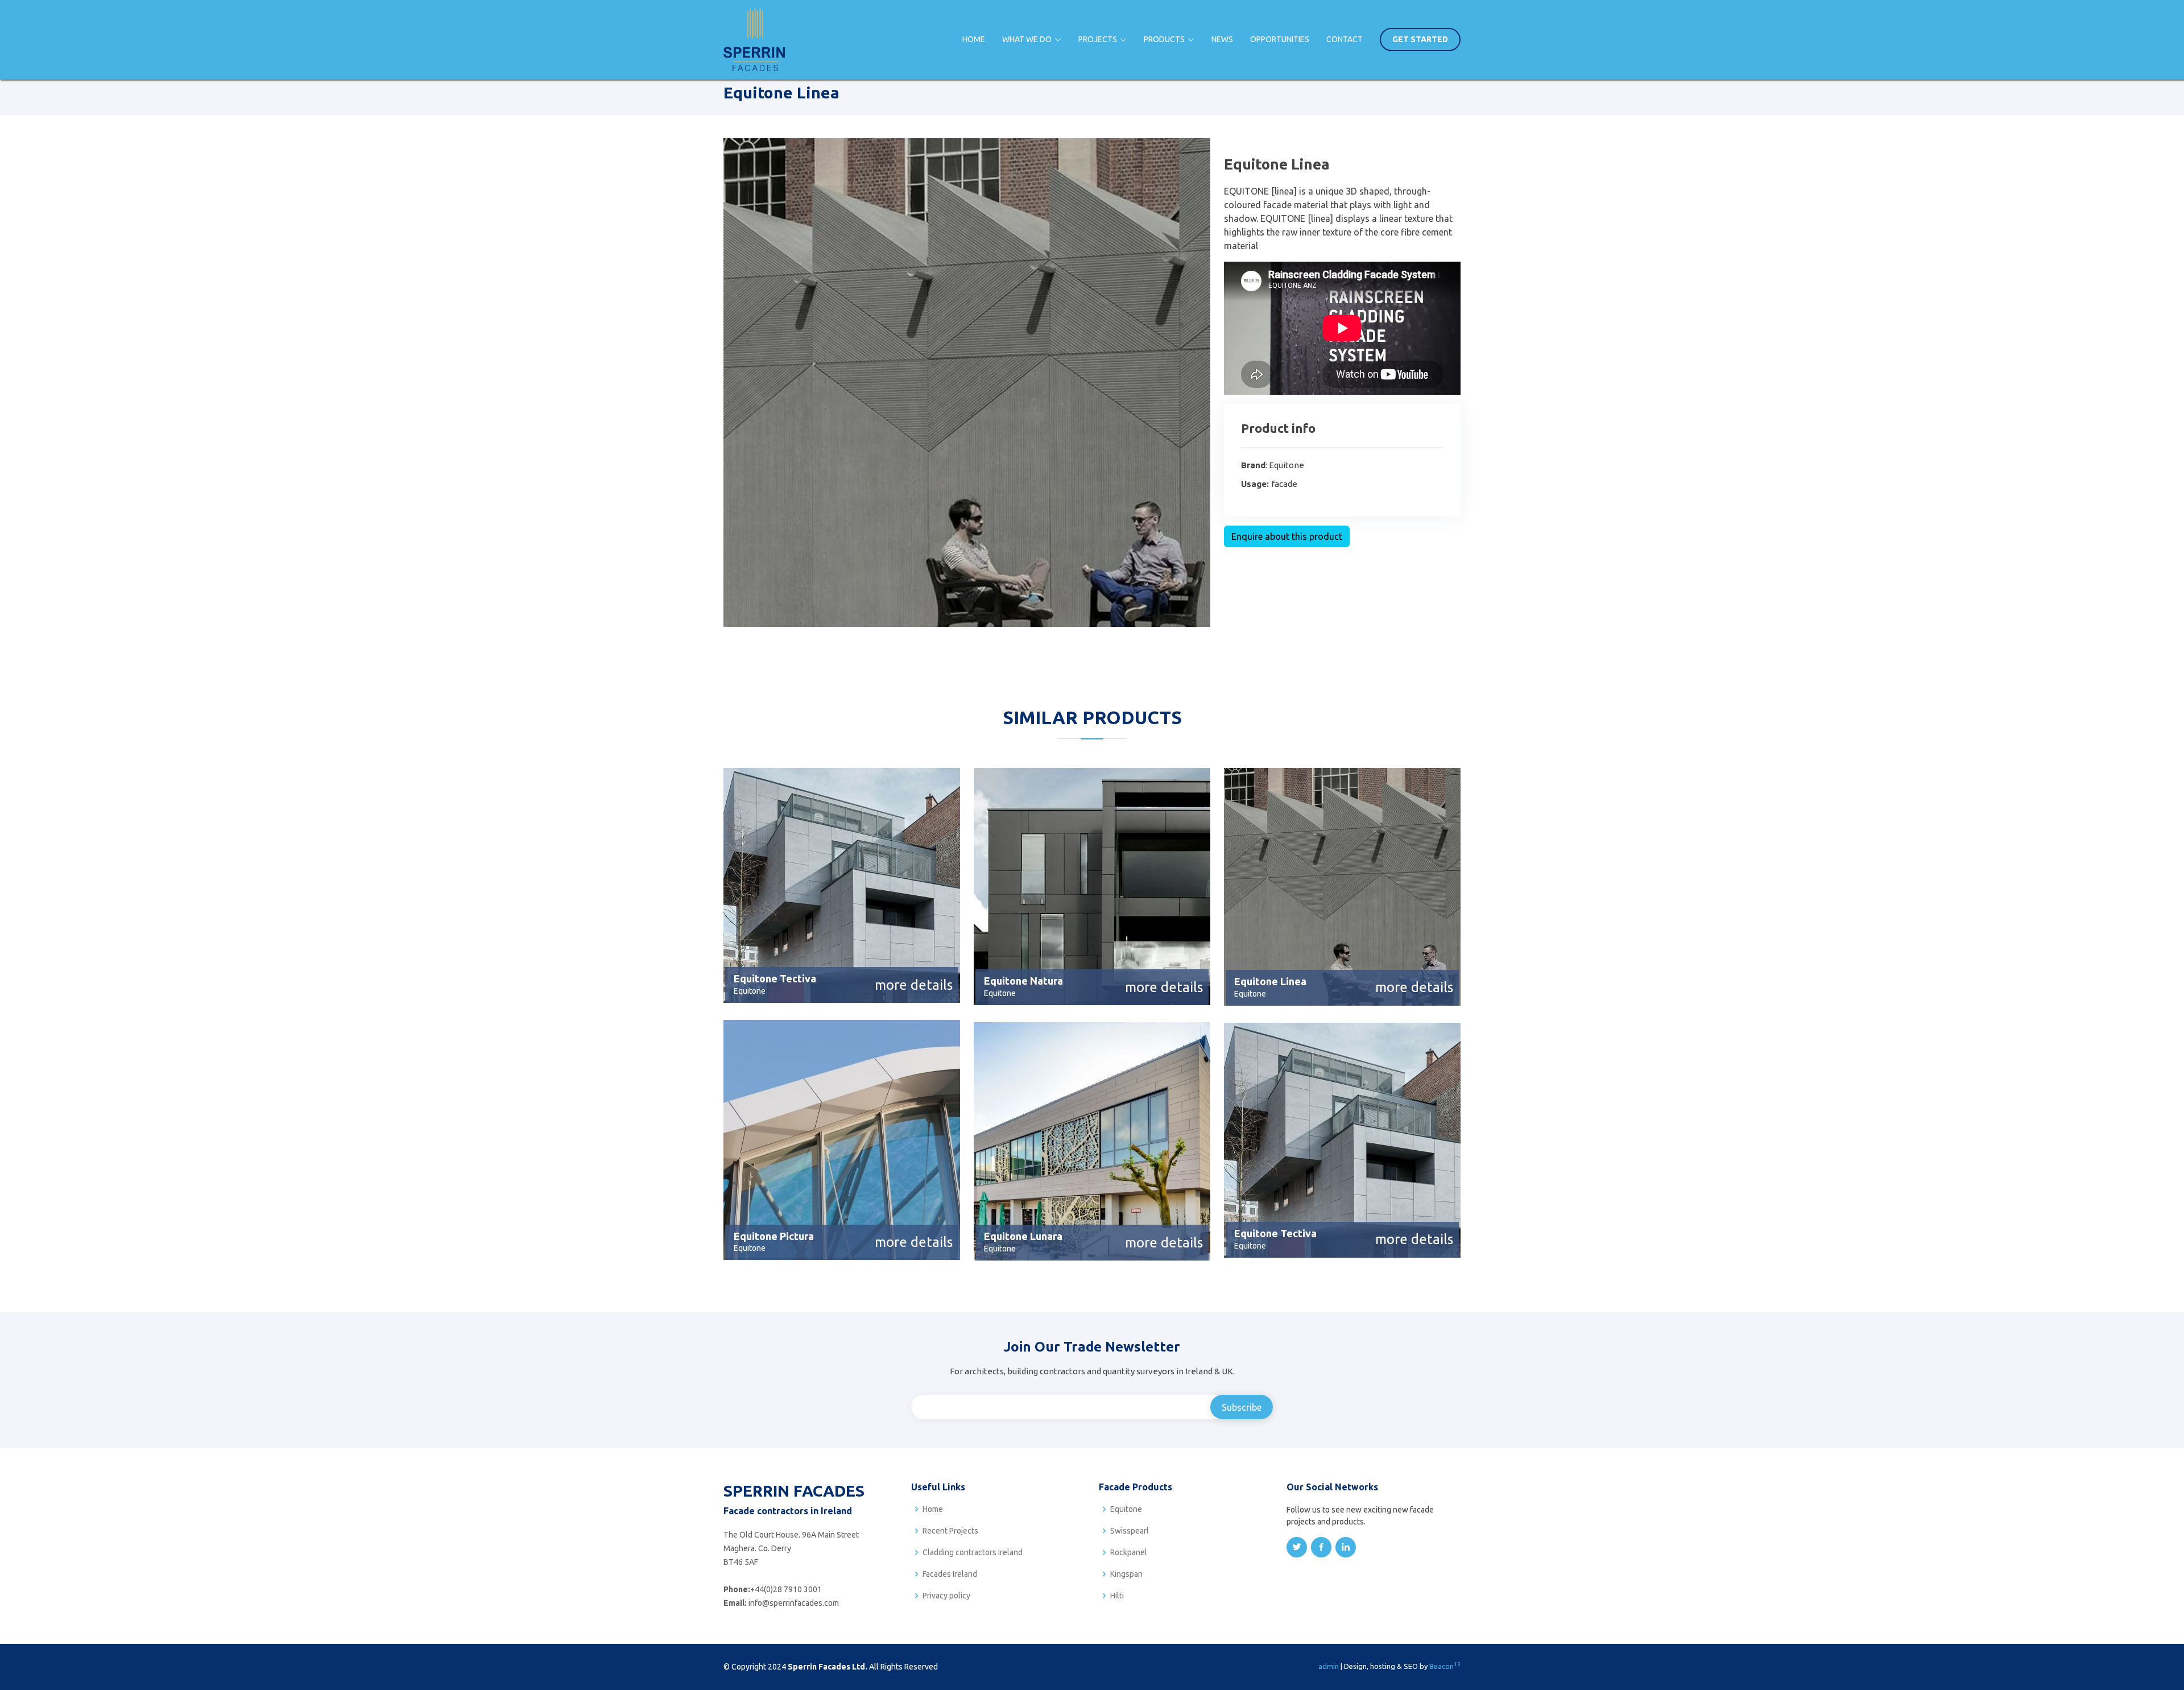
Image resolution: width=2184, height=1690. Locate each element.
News (1222, 39)
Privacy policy (946, 1596)
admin (1329, 1666)
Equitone (1126, 1509)
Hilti (1117, 1596)
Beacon (1445, 1666)
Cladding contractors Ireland (973, 1552)
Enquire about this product (1287, 536)
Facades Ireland (950, 1574)
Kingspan (1126, 1574)
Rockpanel (1129, 1552)
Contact (1345, 39)
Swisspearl (1130, 1531)
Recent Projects (950, 1531)
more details (914, 985)
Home (974, 39)
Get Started (1420, 39)
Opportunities (1280, 39)
